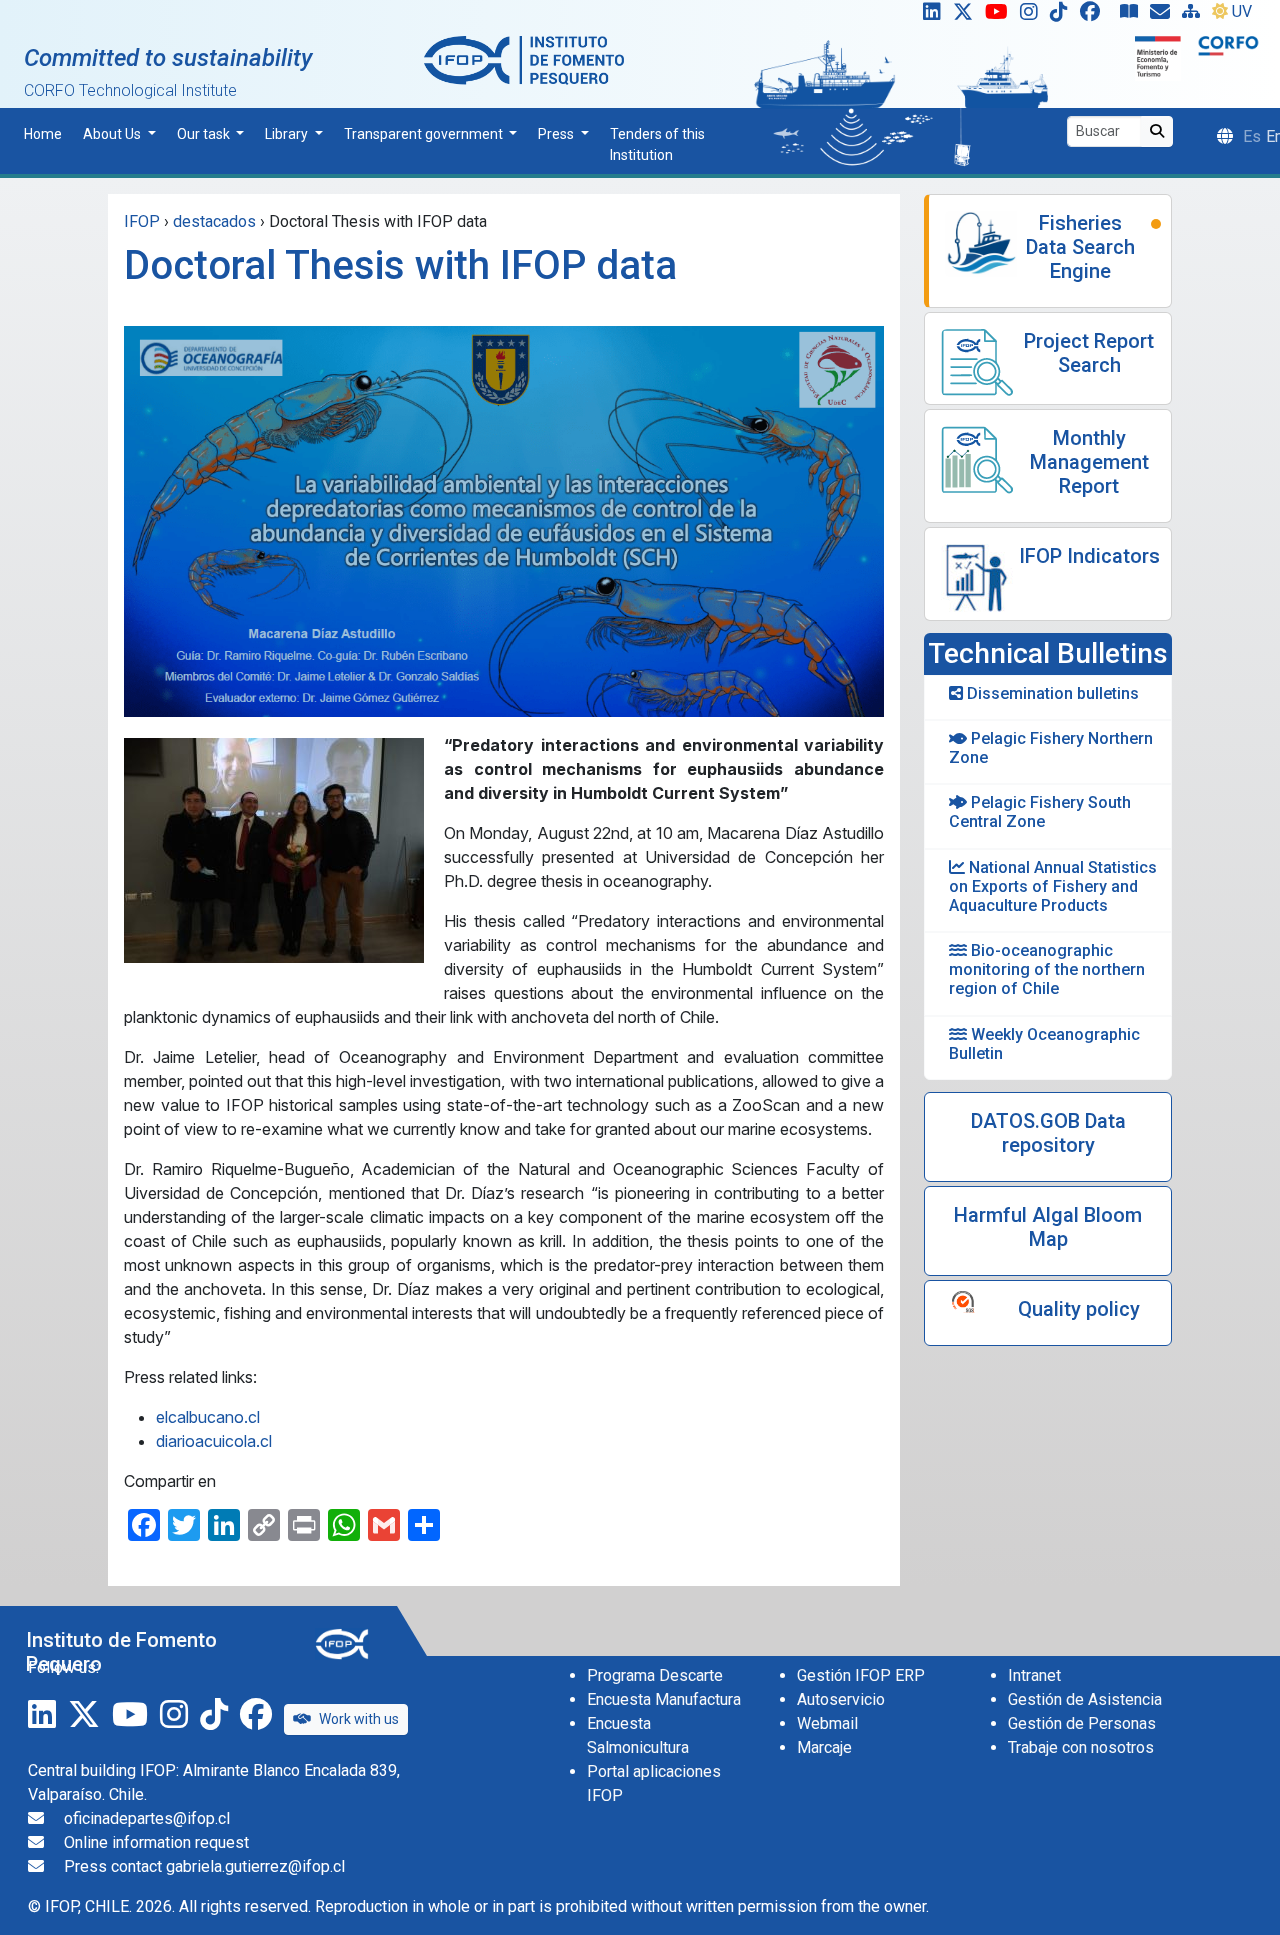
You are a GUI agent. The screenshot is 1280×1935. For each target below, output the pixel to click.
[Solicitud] (1164, 16)
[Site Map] (1195, 16)
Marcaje (824, 1747)
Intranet (1034, 1675)
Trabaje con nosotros (1081, 1747)
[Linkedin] (928, 16)
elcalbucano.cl (208, 1417)
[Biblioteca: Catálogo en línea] (1133, 16)
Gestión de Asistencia (1085, 1699)
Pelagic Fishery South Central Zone (1040, 812)
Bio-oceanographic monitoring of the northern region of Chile (1047, 969)
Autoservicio (841, 1699)
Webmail (827, 1723)
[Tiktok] (1063, 16)
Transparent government (425, 134)
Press (557, 134)
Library (288, 134)
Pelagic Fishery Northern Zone (1051, 748)
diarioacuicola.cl (214, 1441)
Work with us (359, 1719)
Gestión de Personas (1082, 1723)
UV (1242, 11)
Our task (205, 134)
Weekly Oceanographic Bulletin (1044, 1044)
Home (43, 134)
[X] (967, 16)
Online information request (156, 1842)
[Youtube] (1000, 16)
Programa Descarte (655, 1675)
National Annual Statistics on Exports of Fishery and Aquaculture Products (1053, 886)
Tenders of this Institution (657, 144)
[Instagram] (1033, 16)
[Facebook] (1098, 16)
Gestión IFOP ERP (861, 1675)
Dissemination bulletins (1051, 693)
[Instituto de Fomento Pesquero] (524, 59)
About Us (113, 134)
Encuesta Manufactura (664, 1699)
